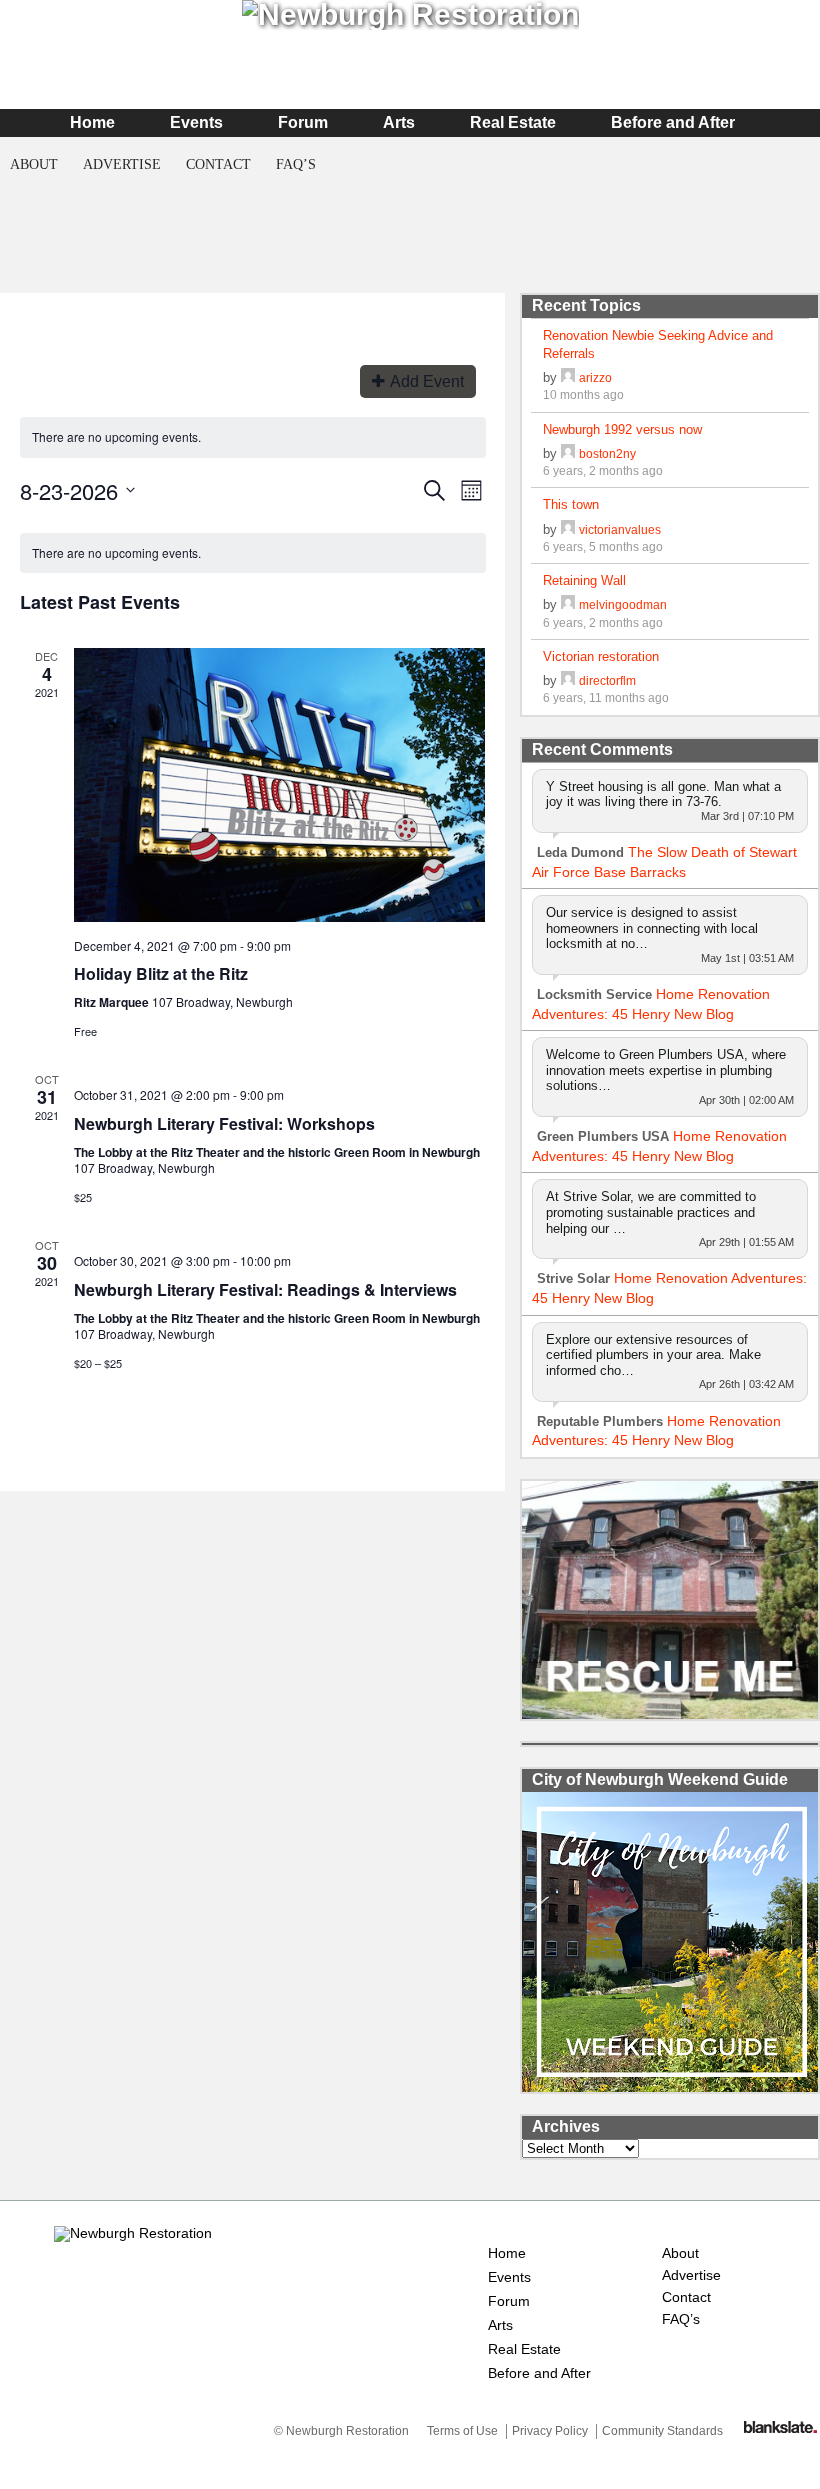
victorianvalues (620, 529)
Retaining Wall (584, 580)
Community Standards (662, 2431)
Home (92, 122)
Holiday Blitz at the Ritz (161, 973)
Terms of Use (462, 2431)
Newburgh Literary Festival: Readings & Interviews (265, 1289)
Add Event (427, 381)
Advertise (122, 164)
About (34, 164)
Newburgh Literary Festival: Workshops (224, 1123)
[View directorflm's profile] (568, 680)
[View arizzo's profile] (568, 377)
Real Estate (513, 122)
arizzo (595, 377)
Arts (399, 122)
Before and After (673, 122)
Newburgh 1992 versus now (622, 429)
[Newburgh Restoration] (133, 2233)
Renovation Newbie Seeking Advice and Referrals (658, 344)
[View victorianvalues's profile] (568, 529)
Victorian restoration (601, 656)
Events (196, 122)
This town (571, 504)
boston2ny (607, 453)
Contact (218, 164)
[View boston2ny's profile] (568, 453)
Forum (303, 122)
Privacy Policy (550, 2431)
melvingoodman (623, 604)
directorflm (607, 680)
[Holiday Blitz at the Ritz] (280, 784)
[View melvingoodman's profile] (568, 604)
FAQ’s (296, 164)
